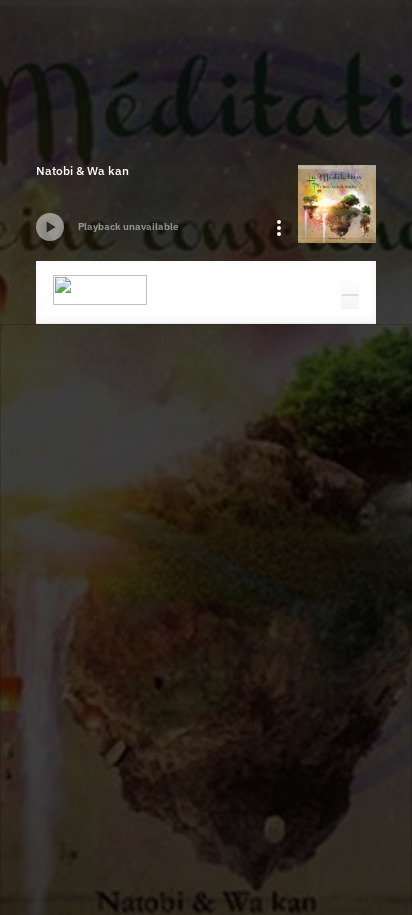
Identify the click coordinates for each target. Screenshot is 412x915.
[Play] (50, 227)
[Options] (279, 228)
